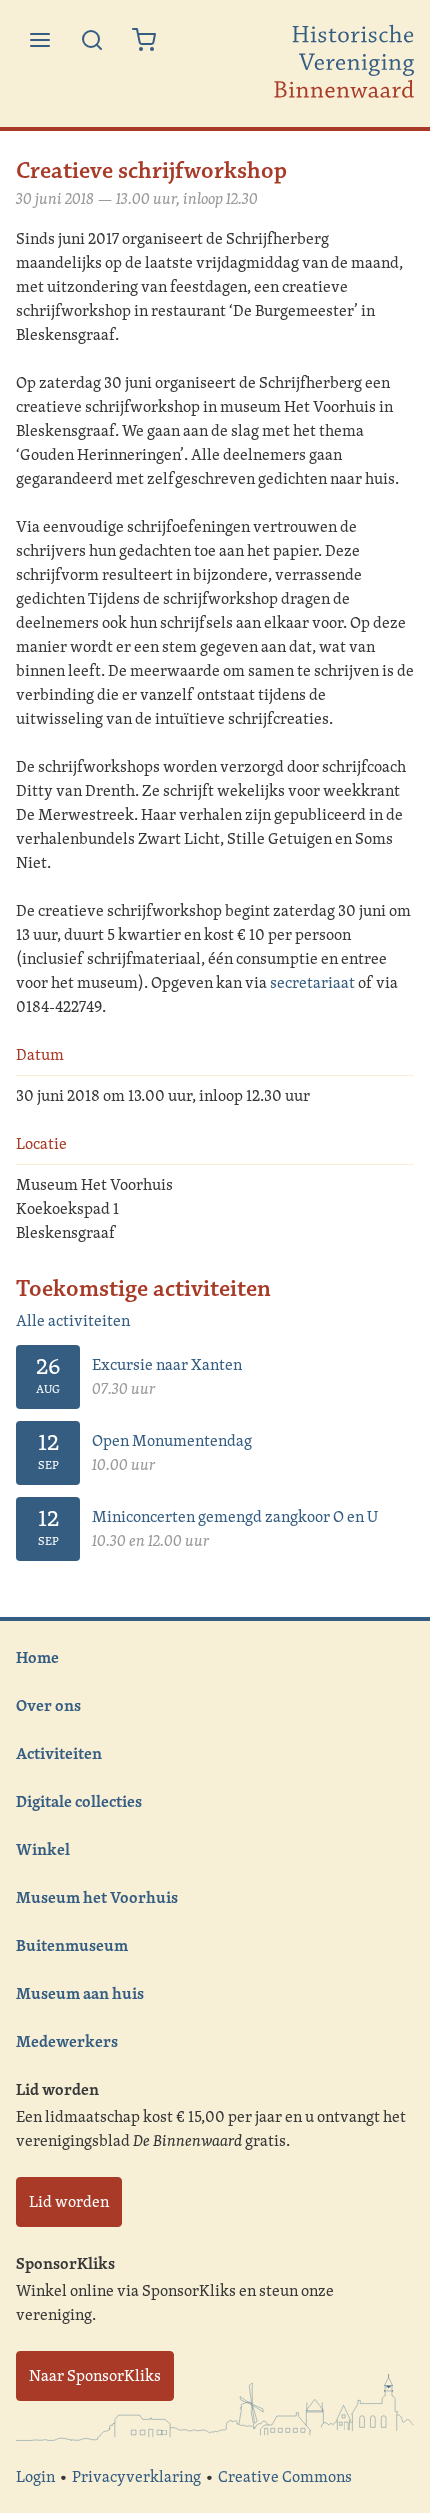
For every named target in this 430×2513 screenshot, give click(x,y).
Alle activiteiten (73, 1320)
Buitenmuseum (72, 1945)
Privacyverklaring (136, 2476)
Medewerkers (67, 2041)
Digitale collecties (79, 1801)
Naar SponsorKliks (95, 2375)
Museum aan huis (80, 1993)
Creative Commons (285, 2476)
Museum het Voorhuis (97, 1897)
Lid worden (69, 2201)
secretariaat (312, 982)
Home (37, 1657)
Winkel (43, 1849)
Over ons (48, 1705)
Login (35, 2476)
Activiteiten (59, 1753)
